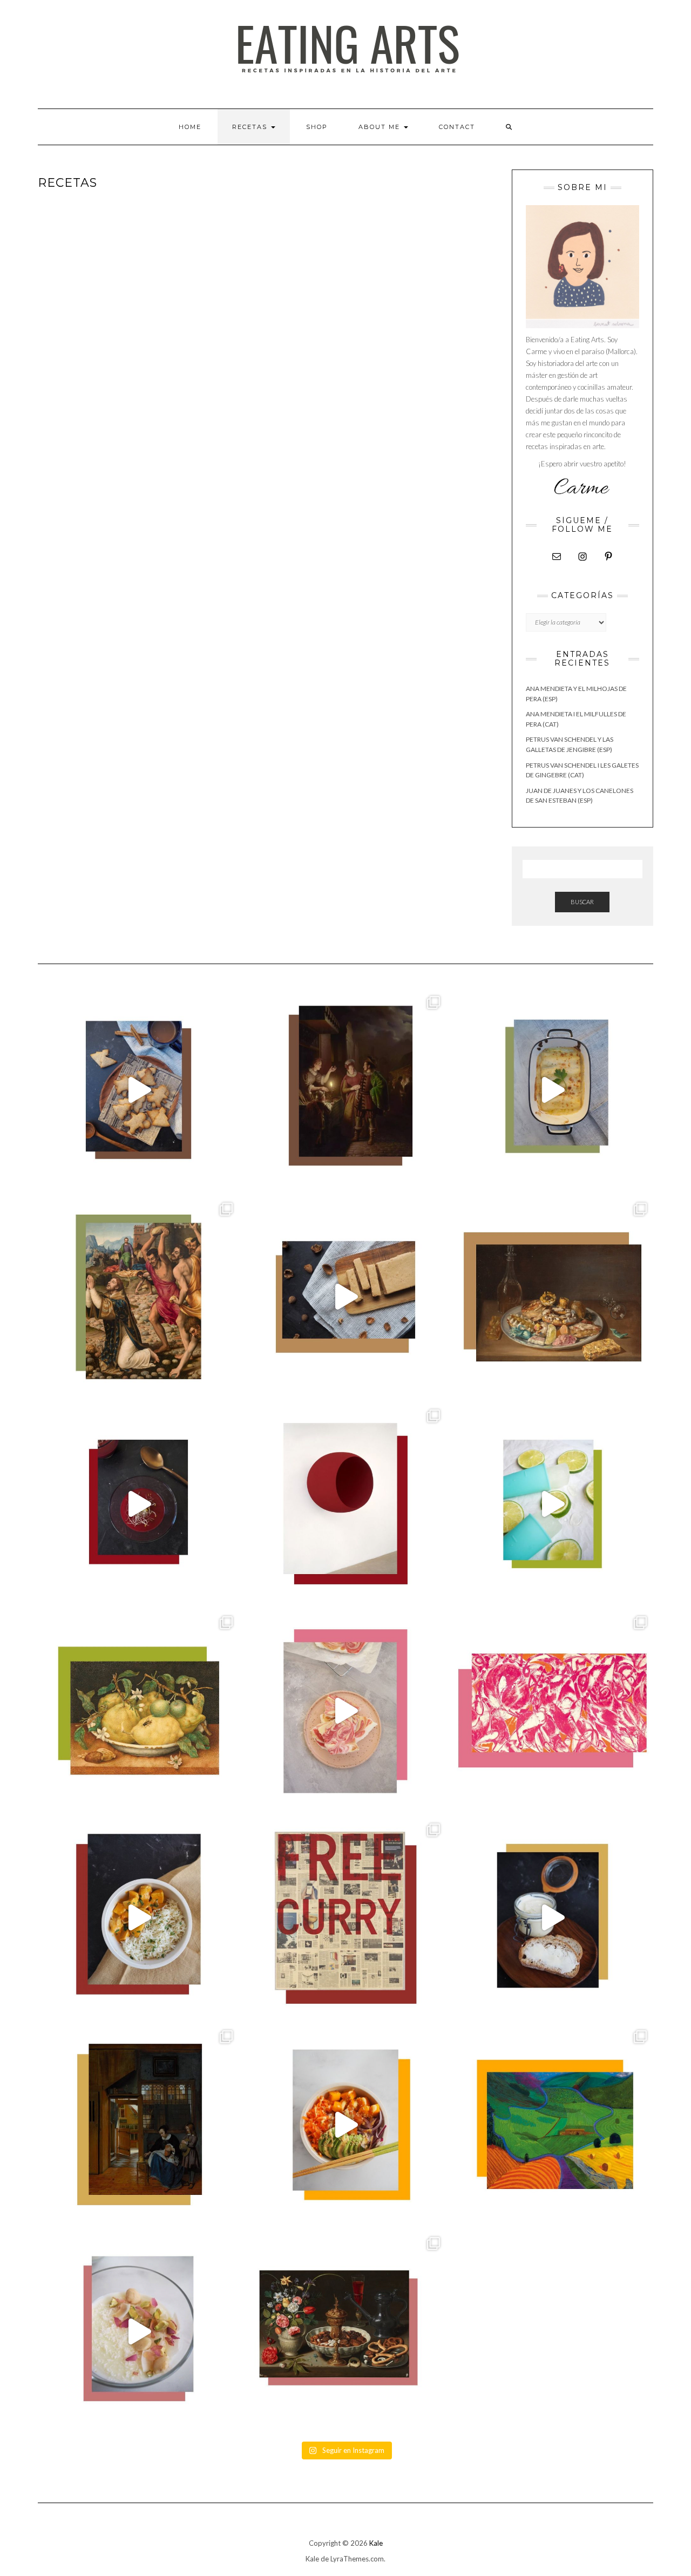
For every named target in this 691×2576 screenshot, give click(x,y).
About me (381, 127)
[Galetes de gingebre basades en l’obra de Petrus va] (138, 1090)
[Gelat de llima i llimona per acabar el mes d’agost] (553, 1504)
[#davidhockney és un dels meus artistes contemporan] (553, 2124)
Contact (457, 127)
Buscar (582, 902)
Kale (376, 2543)
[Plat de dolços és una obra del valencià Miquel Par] (553, 1297)
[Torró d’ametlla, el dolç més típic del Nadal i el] (345, 1297)
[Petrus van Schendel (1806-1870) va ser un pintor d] (345, 1090)
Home (190, 127)
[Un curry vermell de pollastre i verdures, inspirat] (138, 1918)
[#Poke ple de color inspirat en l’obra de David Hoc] (345, 2124)
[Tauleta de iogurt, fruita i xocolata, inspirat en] (345, 1710)
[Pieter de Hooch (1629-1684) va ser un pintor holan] (138, 2124)
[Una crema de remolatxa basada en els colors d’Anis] (138, 1504)
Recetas (251, 127)
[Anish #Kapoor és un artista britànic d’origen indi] (345, 1504)
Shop (317, 127)
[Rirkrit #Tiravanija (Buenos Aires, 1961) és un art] (345, 1918)
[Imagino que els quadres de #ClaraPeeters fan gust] (345, 2331)
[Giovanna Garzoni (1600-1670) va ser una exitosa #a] (138, 1710)
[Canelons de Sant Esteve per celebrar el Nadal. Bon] (553, 1090)
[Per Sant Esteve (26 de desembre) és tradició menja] (138, 1297)
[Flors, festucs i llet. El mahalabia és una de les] (138, 2331)
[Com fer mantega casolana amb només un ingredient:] (553, 1918)
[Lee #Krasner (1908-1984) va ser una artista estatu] (553, 1710)
